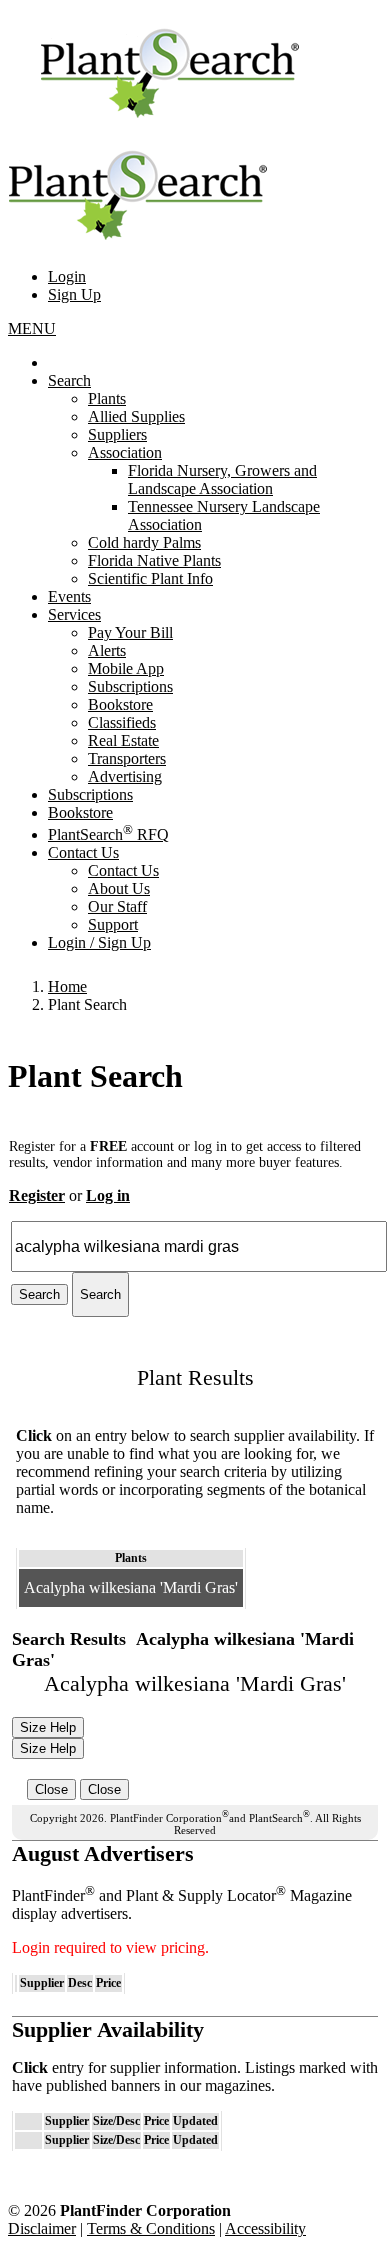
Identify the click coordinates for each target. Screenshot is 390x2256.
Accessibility (265, 2228)
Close (51, 1789)
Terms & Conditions (151, 2228)
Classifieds (122, 722)
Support (113, 924)
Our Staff (117, 906)
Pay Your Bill (130, 632)
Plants (107, 398)
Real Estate (123, 740)
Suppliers (117, 434)
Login (67, 276)
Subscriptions (130, 686)
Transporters (127, 758)
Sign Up (74, 294)
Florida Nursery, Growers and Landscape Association (222, 479)
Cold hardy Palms (144, 542)
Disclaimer (42, 2228)
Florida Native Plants (154, 560)
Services (74, 614)
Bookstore (120, 704)
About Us (119, 888)
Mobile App (126, 668)
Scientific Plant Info (150, 578)
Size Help (48, 1727)
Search (69, 380)
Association (125, 452)
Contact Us (83, 852)
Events (69, 596)
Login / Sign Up (99, 942)
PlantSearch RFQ (108, 834)
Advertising (125, 776)
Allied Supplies (136, 416)
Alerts (107, 650)
